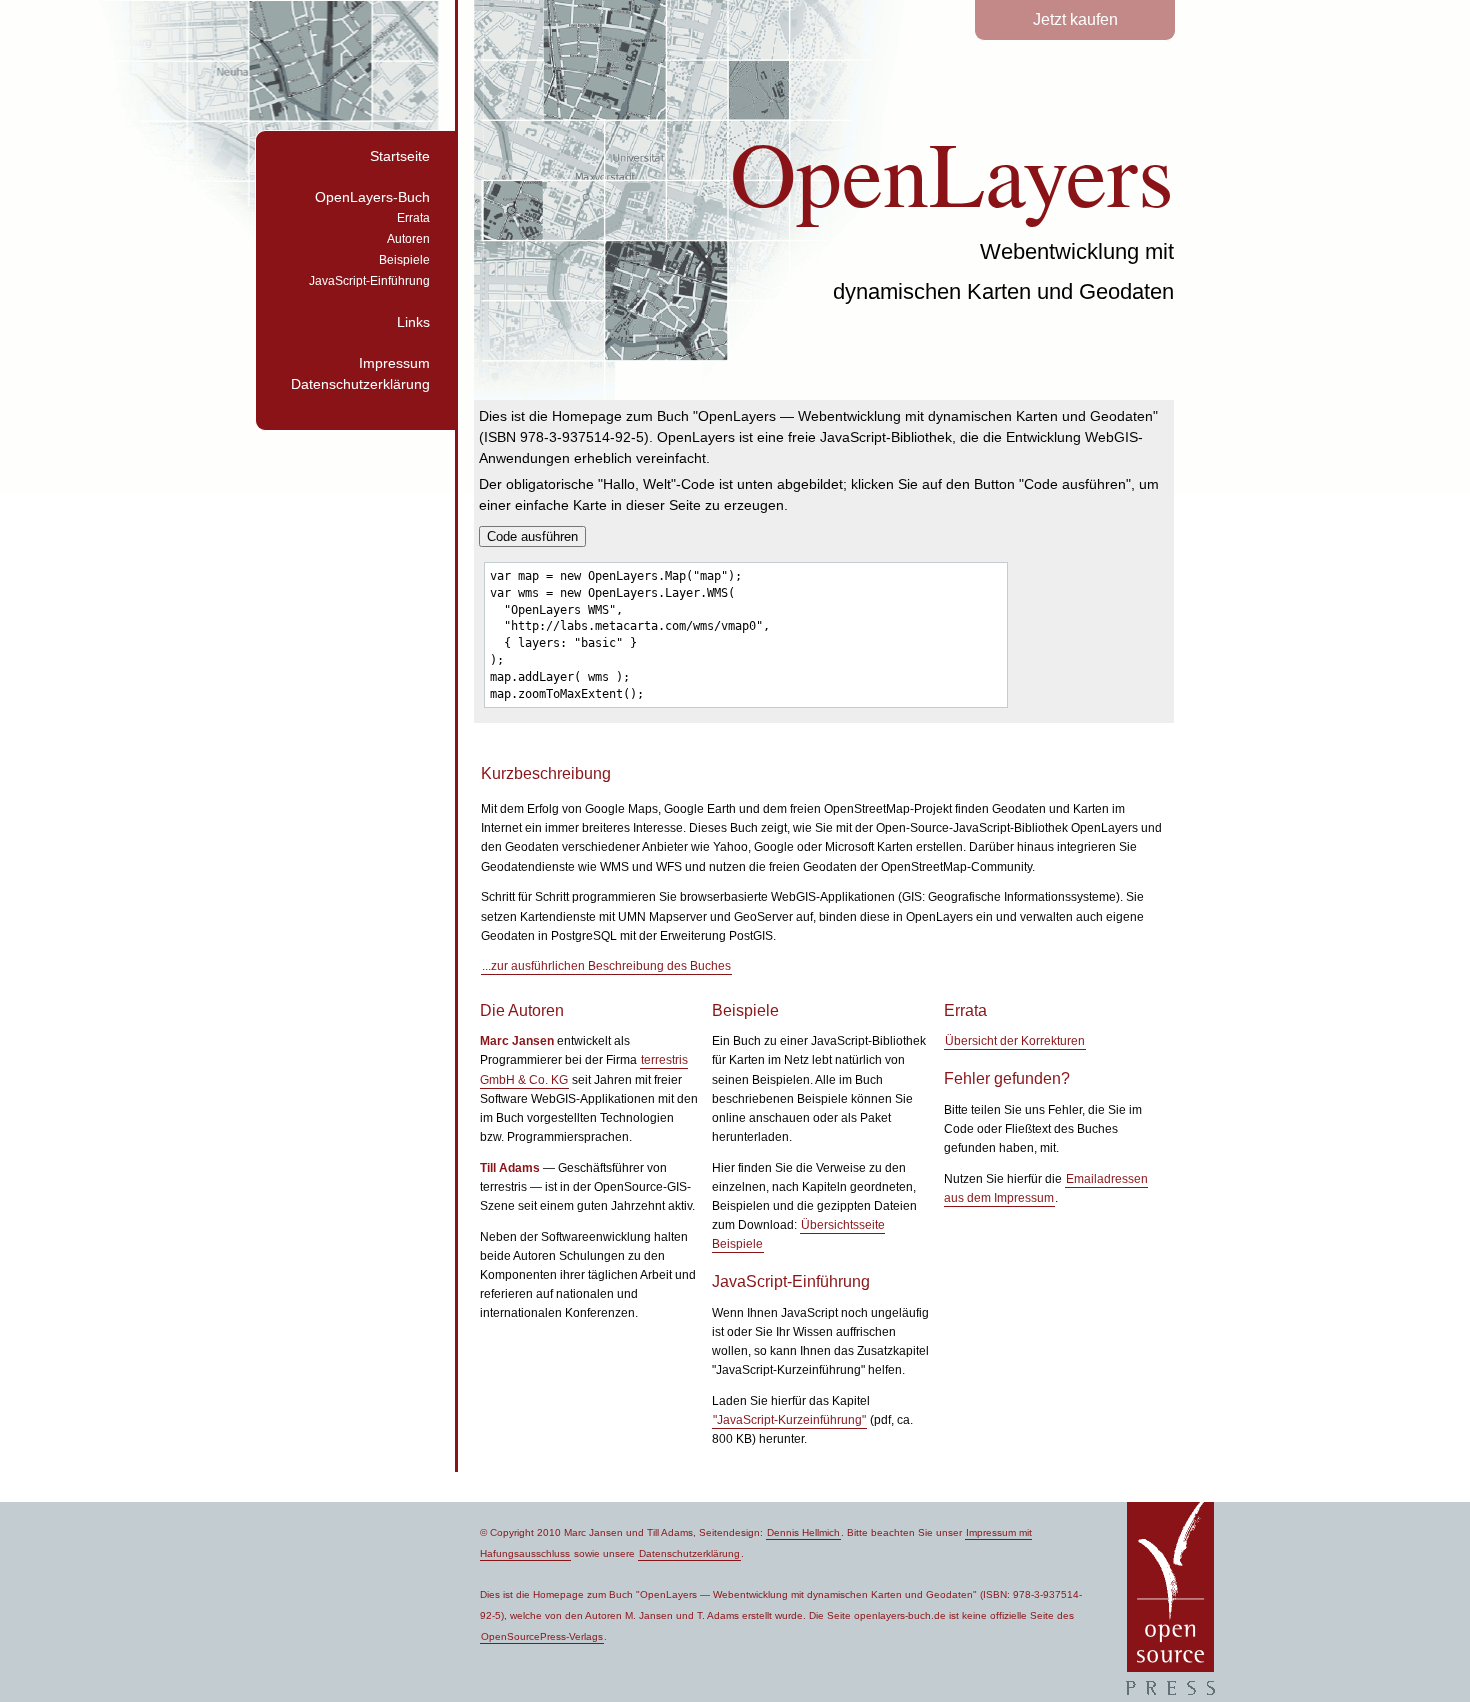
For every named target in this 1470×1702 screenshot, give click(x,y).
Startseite (400, 156)
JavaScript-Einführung (369, 281)
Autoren (408, 239)
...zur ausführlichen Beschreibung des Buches (606, 966)
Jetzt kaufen (1075, 19)
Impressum (394, 363)
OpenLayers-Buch (372, 197)
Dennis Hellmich (803, 1532)
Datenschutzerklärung (360, 384)
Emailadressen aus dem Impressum (1046, 1188)
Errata (413, 218)
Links (413, 322)
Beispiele (404, 260)
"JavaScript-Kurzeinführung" (789, 1420)
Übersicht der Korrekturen (1015, 1041)
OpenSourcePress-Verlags (542, 1636)
